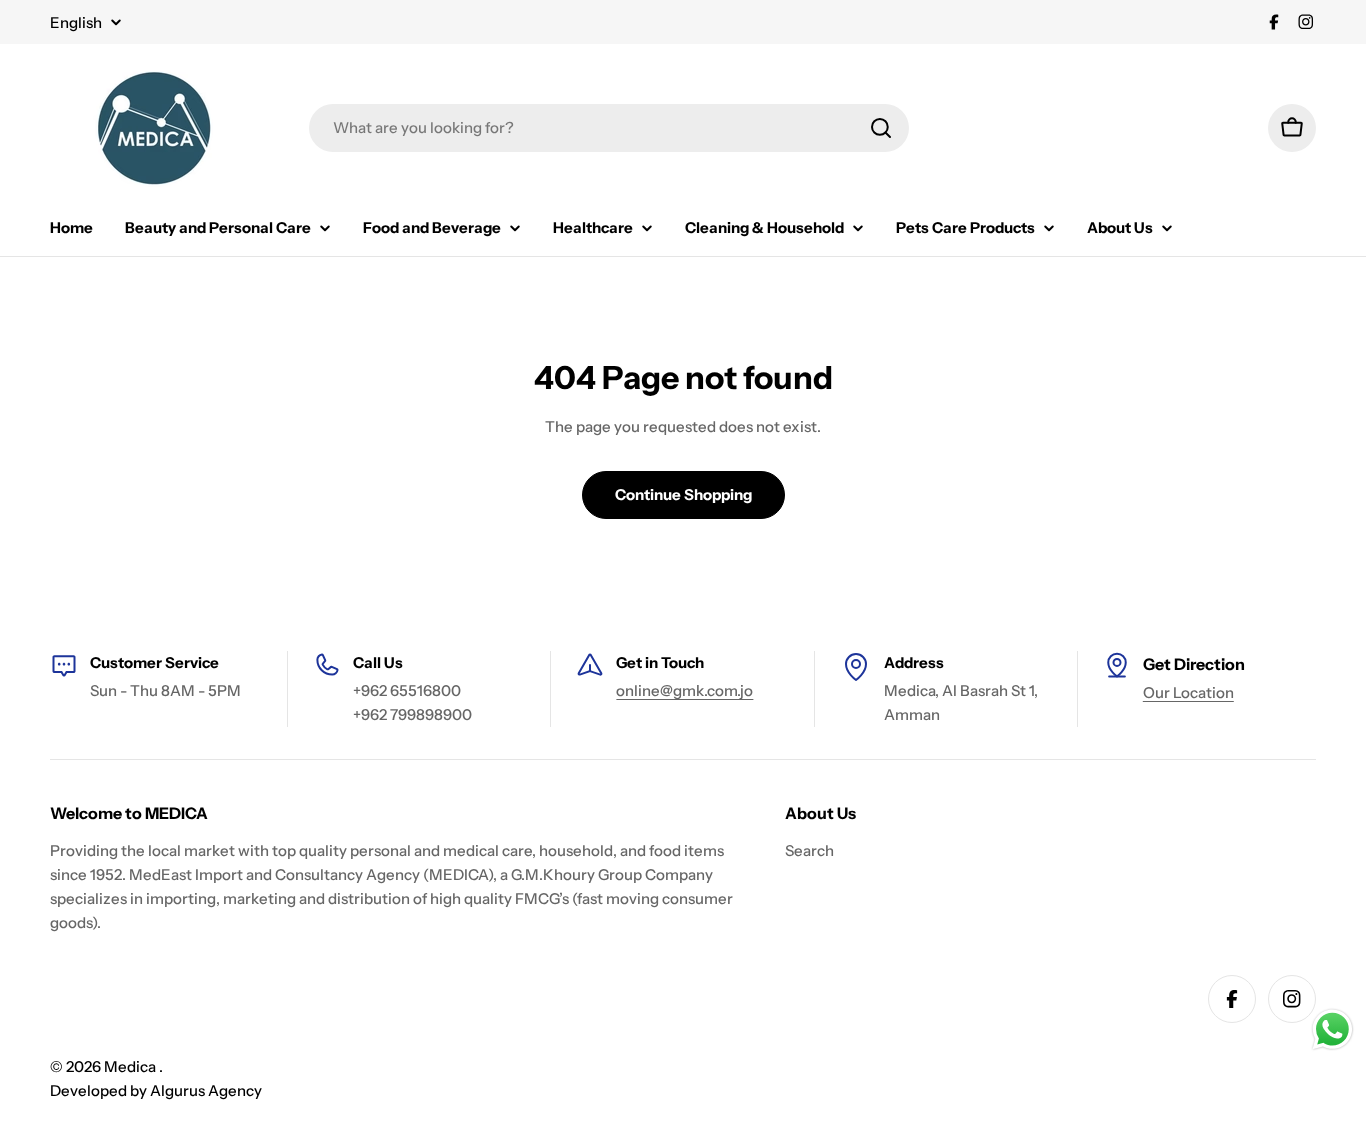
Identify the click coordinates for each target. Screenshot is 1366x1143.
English (76, 22)
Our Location (1188, 692)
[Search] (881, 128)
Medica (131, 1066)
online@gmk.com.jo (684, 690)
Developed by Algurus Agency (156, 1090)
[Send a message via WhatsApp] (1332, 1029)
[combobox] (609, 128)
